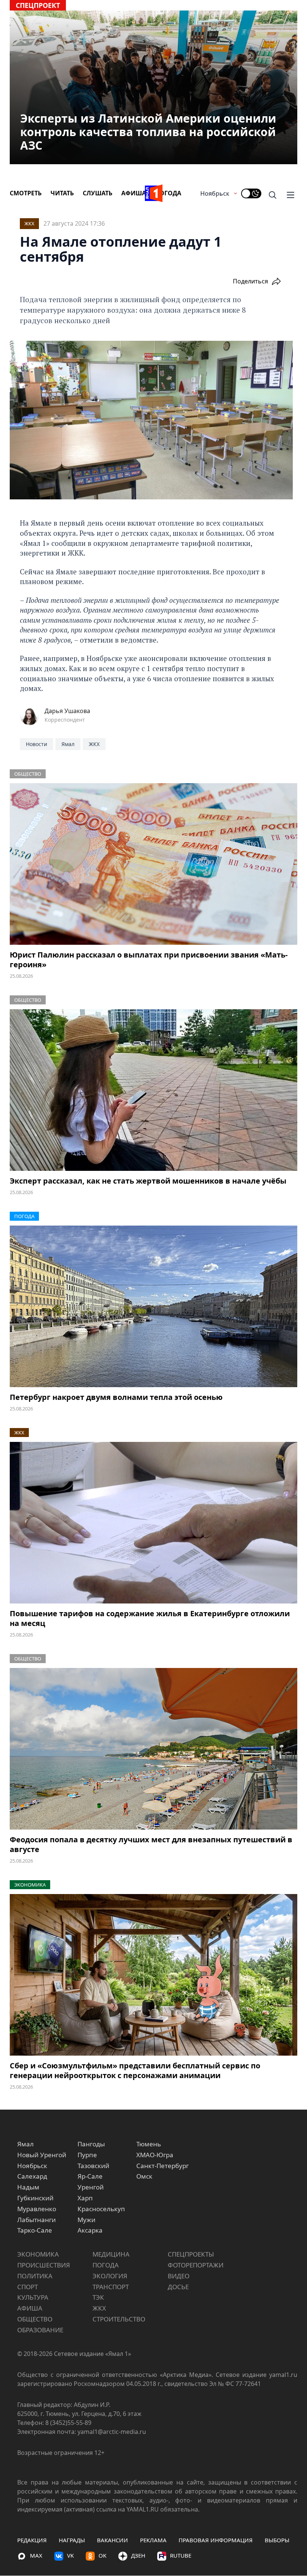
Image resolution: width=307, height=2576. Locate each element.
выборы (277, 2540)
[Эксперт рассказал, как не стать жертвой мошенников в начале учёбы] (153, 1090)
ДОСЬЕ (178, 2287)
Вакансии (113, 2540)
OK (102, 2555)
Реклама (153, 2540)
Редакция (32, 2540)
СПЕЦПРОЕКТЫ (191, 2254)
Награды (72, 2540)
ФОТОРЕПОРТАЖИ (196, 2265)
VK (70, 2555)
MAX (36, 2555)
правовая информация (216, 2540)
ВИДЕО (179, 2276)
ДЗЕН (138, 2555)
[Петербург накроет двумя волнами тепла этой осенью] (153, 1307)
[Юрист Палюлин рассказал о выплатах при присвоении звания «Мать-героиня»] (153, 864)
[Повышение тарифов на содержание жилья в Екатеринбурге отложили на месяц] (153, 1523)
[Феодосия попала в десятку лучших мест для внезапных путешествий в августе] (153, 1749)
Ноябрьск (215, 193)
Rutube (181, 2555)
